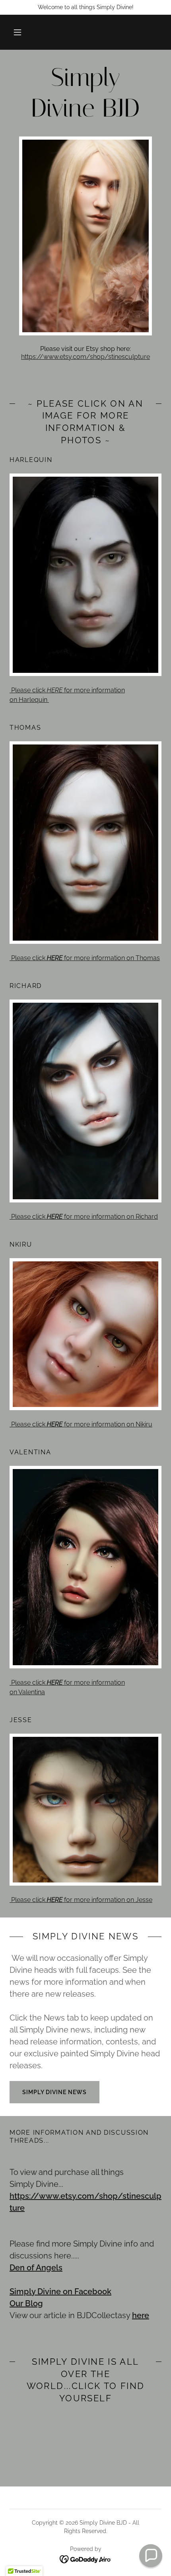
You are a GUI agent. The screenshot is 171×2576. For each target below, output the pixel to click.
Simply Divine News (54, 2092)
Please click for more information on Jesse (81, 1900)
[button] (17, 32)
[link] (85, 93)
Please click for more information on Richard (84, 1217)
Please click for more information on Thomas (85, 958)
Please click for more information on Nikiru (81, 1424)
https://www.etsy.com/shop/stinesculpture (85, 357)
